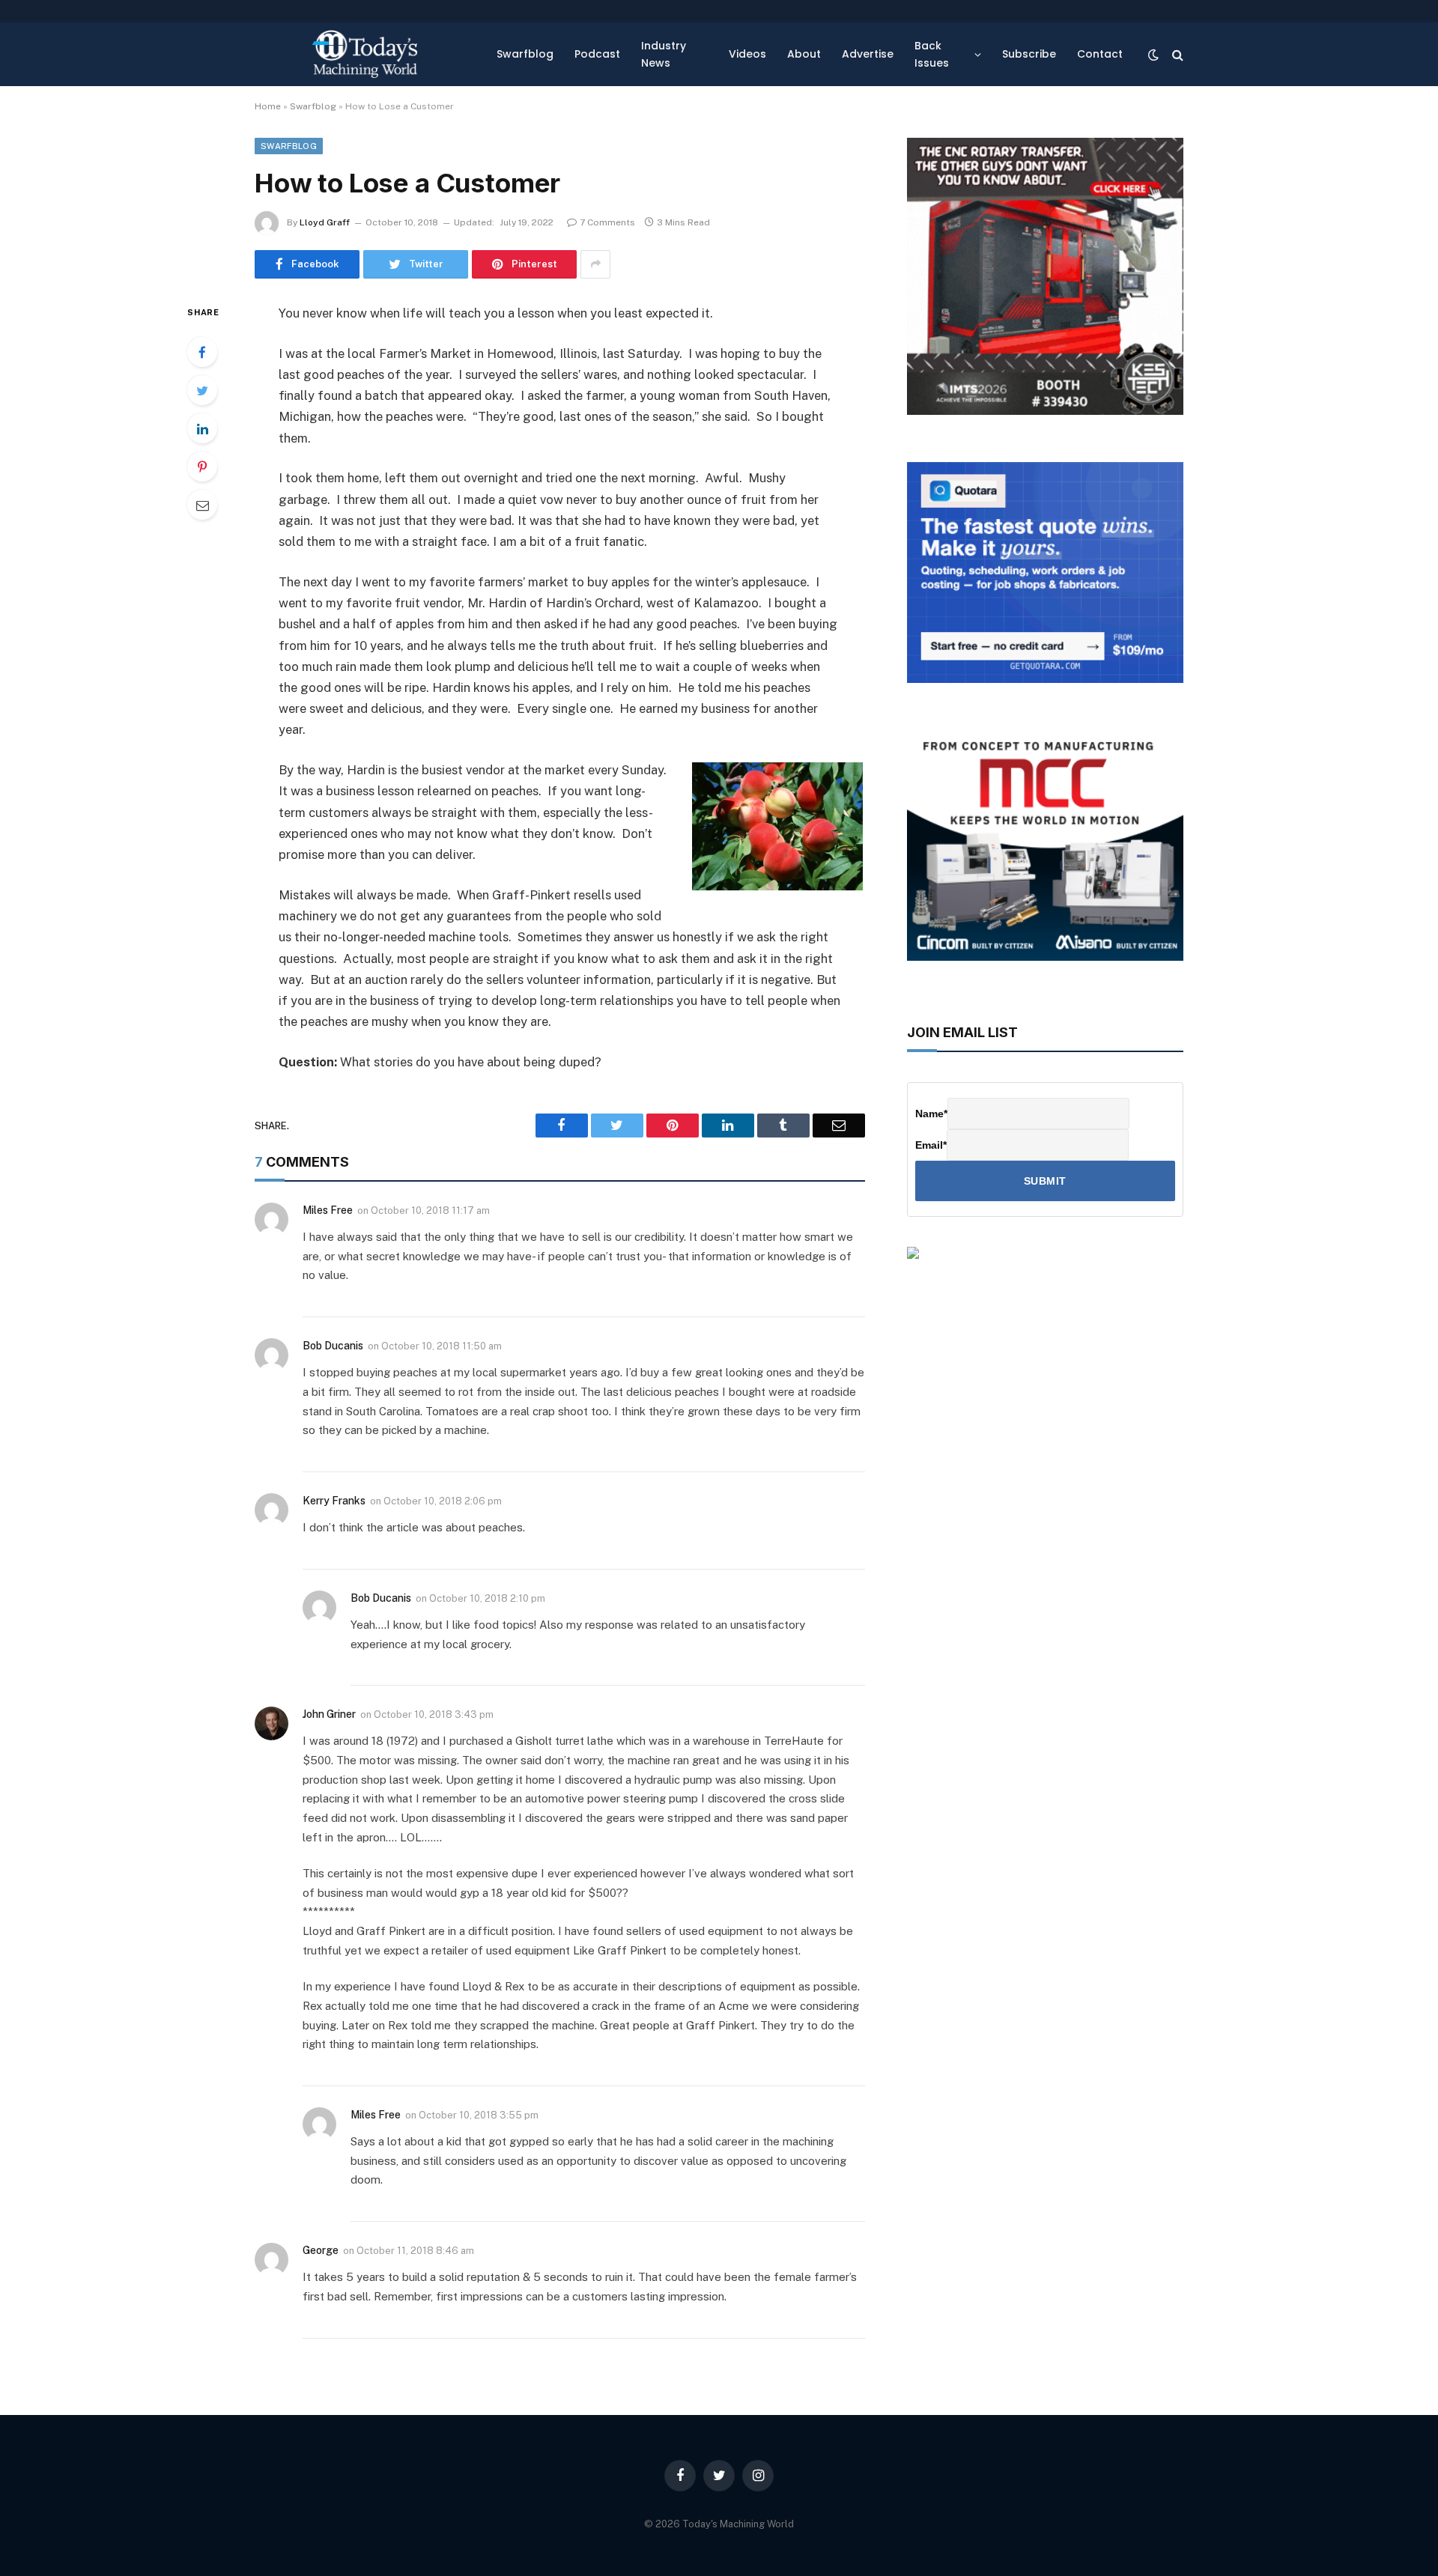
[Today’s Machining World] (365, 54)
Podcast (597, 54)
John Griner (329, 1714)
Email (931, 1145)
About (804, 54)
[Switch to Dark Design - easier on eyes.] (1153, 55)
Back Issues (932, 54)
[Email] (202, 505)
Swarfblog (525, 54)
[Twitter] (202, 390)
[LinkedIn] (202, 428)
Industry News (664, 54)
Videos (747, 54)
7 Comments (607, 222)
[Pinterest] (202, 467)
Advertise (868, 54)
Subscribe (1029, 54)
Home (268, 106)
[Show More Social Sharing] (595, 264)
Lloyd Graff (325, 222)
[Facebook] (202, 352)
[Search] (1176, 54)
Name (931, 1114)
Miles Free (328, 1210)
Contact (1100, 54)
